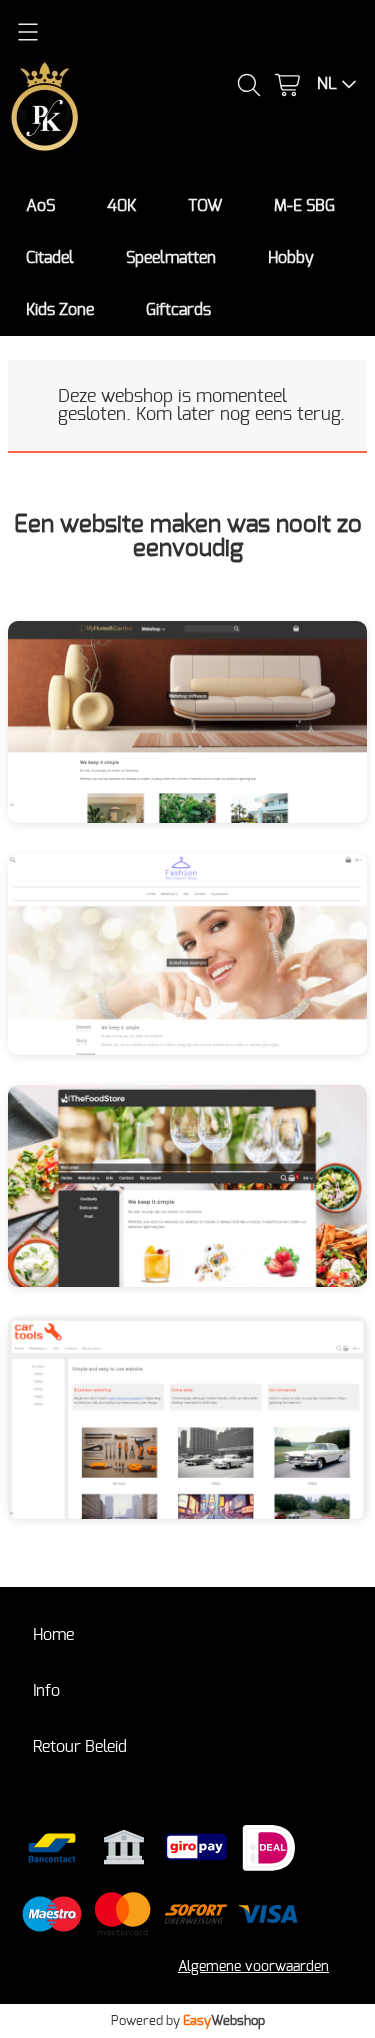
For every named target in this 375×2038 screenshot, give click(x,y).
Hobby (291, 258)
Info (46, 1691)
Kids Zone (60, 310)
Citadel (50, 258)
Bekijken (133, 736)
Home (53, 1635)
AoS (40, 206)
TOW (205, 206)
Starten (244, 736)
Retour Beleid (80, 1747)
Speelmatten (171, 258)
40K (121, 206)
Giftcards (178, 310)
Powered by (188, 2021)
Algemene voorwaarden (253, 1966)
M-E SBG (304, 206)
